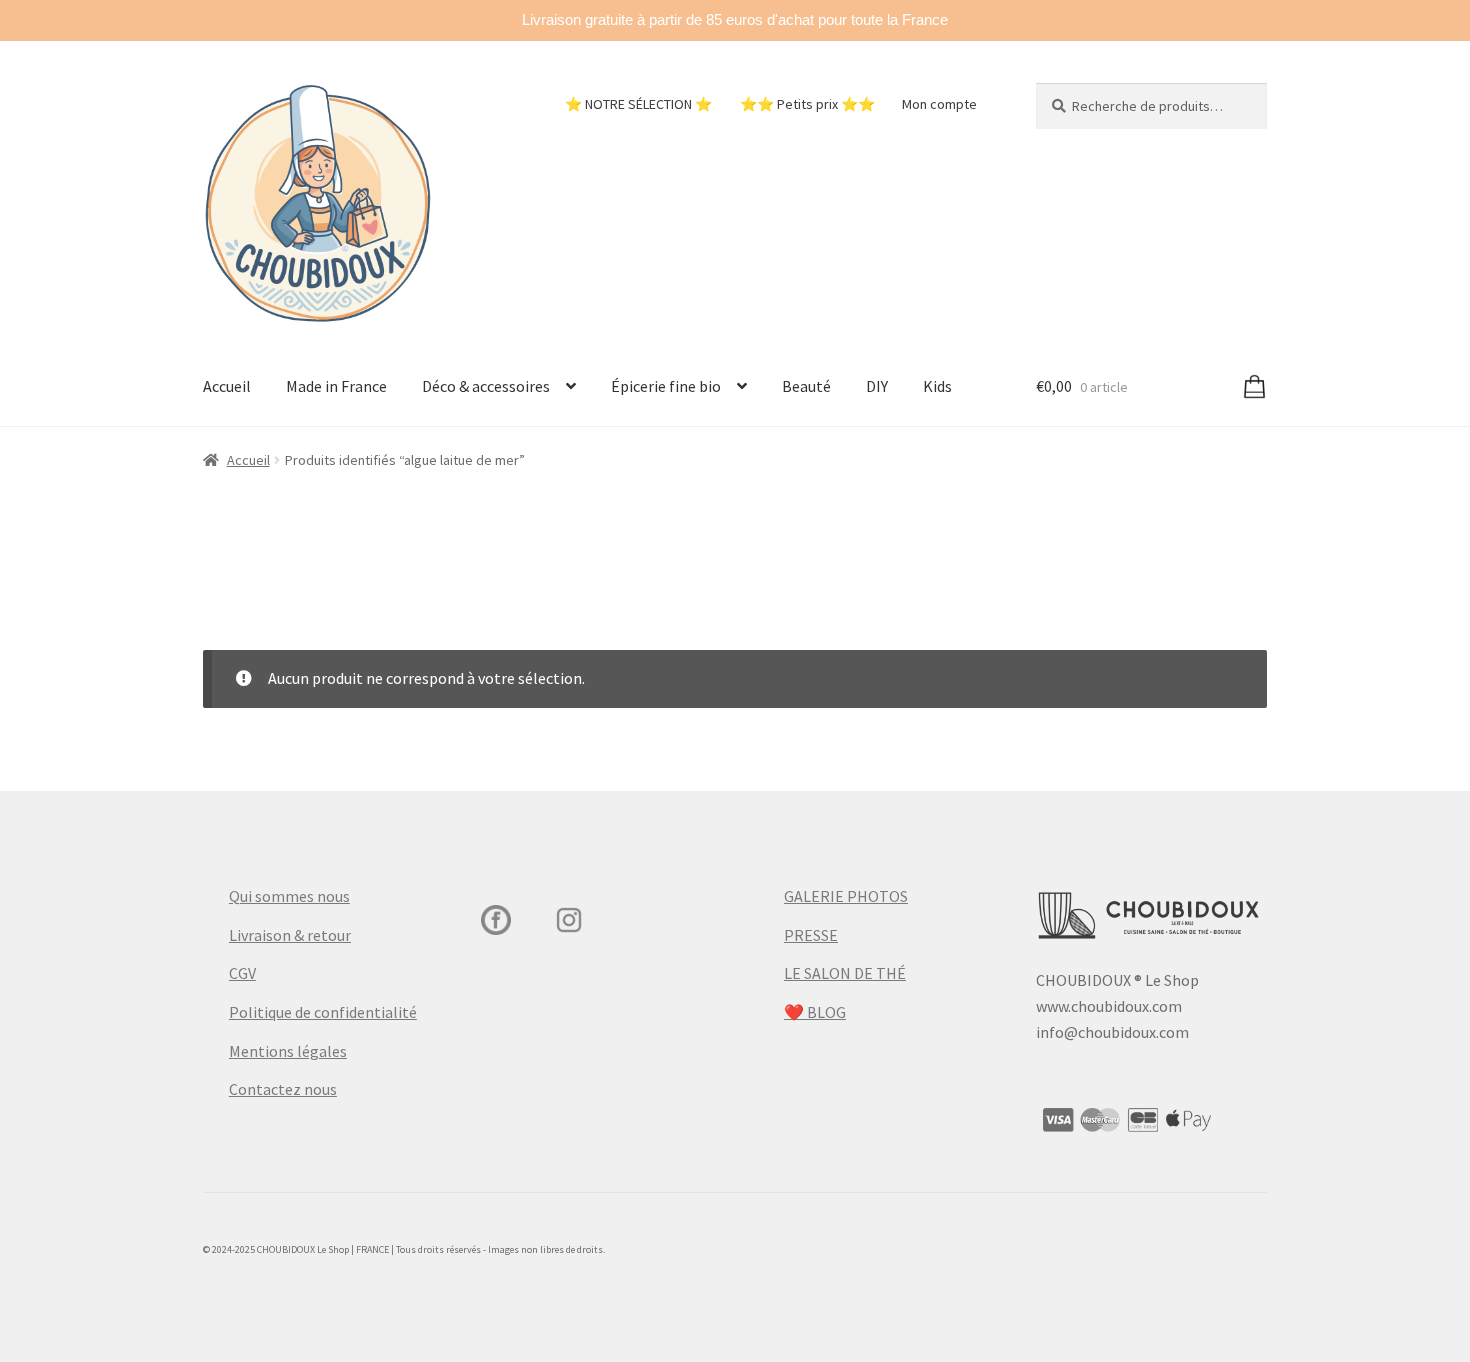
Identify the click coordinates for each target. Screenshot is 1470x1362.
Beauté (806, 386)
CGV (242, 973)
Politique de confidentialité (323, 1012)
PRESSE (811, 935)
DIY (877, 386)
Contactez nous (283, 1089)
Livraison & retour (290, 935)
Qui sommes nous (289, 896)
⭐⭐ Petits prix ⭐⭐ (807, 104)
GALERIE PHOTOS (846, 896)
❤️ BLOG (815, 1012)
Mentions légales (288, 1051)
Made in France (336, 386)
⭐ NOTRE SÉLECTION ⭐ (638, 104)
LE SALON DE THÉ (845, 973)
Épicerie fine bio (666, 386)
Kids (937, 386)
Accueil (227, 386)
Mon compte (939, 104)
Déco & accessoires (486, 386)
